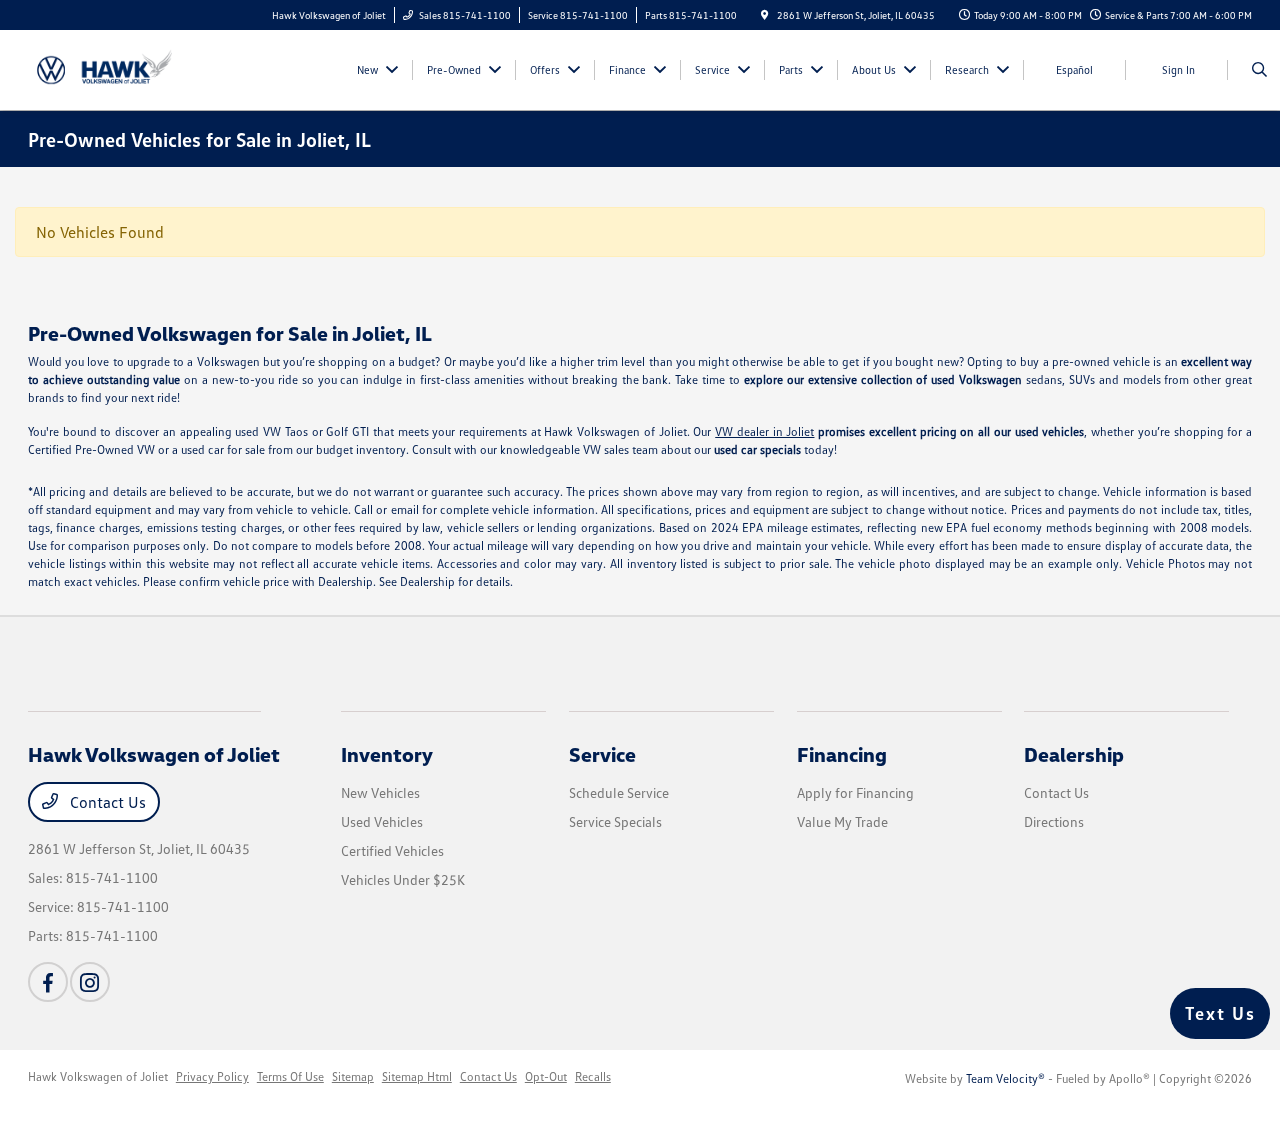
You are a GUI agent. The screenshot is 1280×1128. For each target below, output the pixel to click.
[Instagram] (90, 982)
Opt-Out (546, 1076)
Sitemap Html (417, 1076)
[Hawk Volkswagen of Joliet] (118, 68)
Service (602, 754)
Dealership (1074, 754)
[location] (765, 15)
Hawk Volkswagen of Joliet (98, 1076)
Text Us (1220, 1013)
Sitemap (353, 1076)
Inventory (387, 754)
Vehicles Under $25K (403, 879)
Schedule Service (619, 792)
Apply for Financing (855, 792)
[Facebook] (48, 982)
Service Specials (615, 821)
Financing (842, 754)
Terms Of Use (290, 1076)
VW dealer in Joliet (764, 431)
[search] (1259, 70)
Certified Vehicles (392, 850)
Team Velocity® (1005, 1078)
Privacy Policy (212, 1076)
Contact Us (106, 802)
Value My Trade (842, 821)
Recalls (593, 1076)
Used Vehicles (382, 821)
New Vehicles (380, 792)
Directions (1054, 821)
